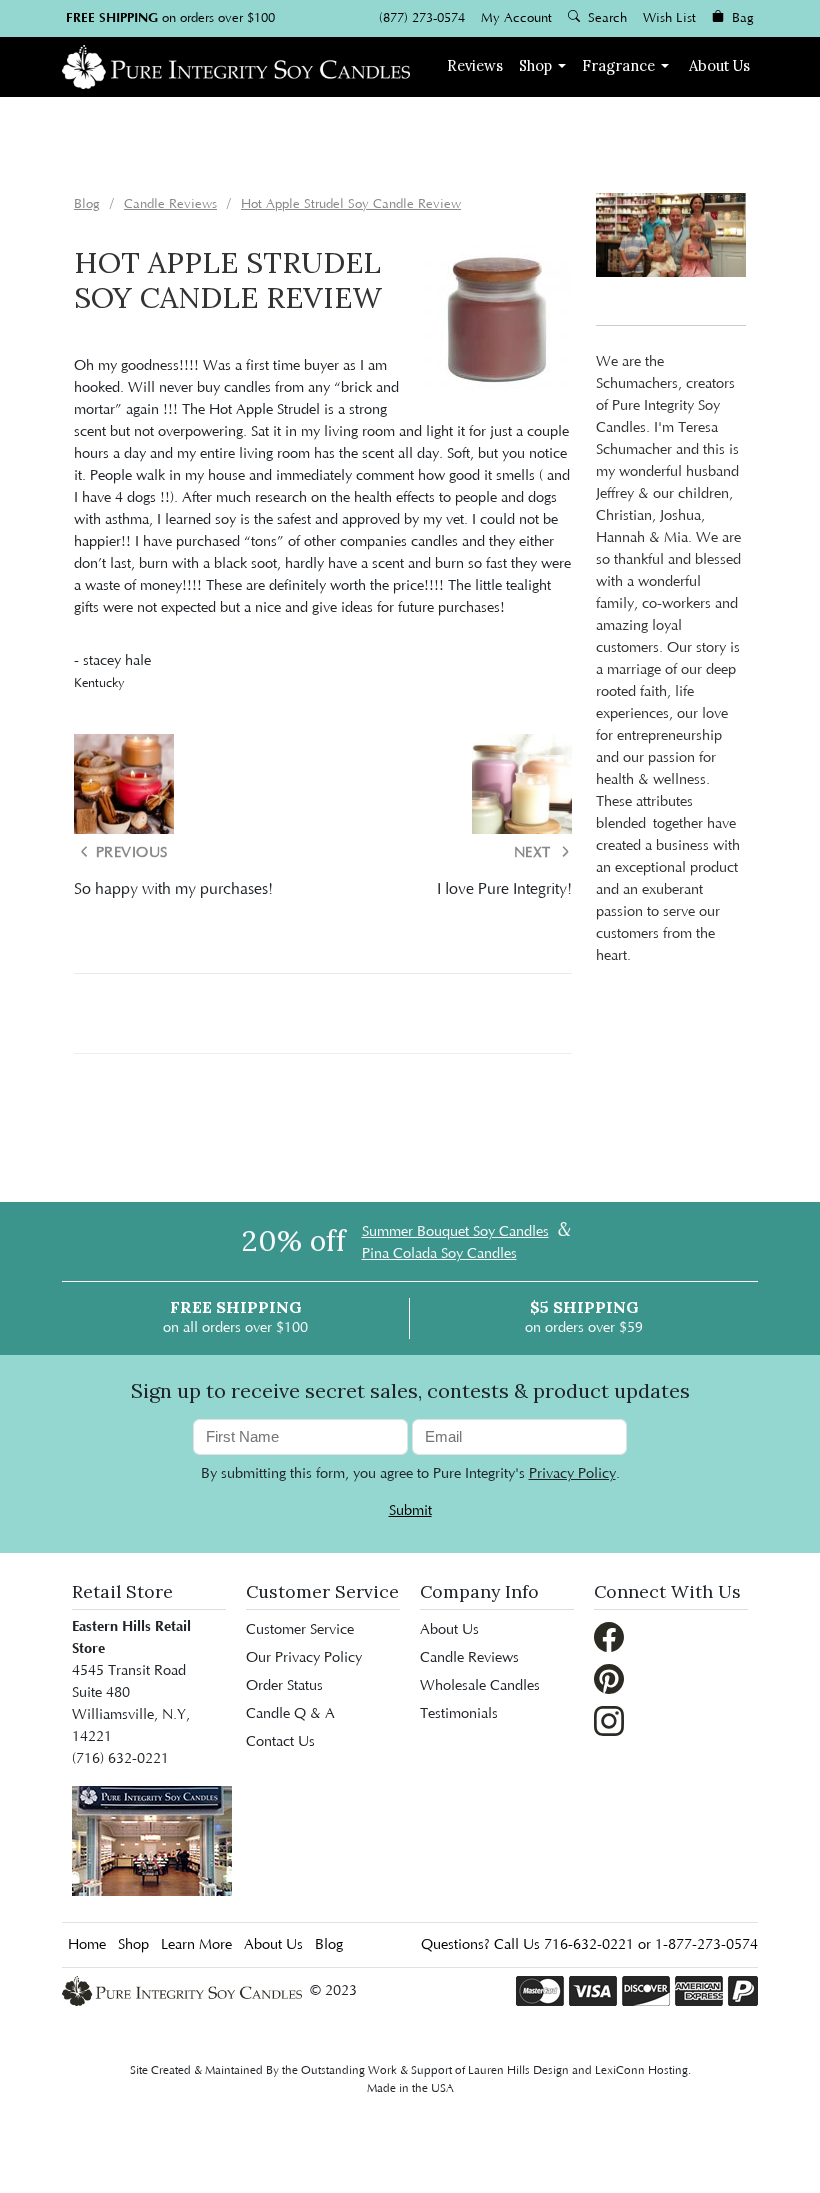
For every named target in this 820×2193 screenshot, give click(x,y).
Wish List (669, 18)
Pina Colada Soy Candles (439, 1254)
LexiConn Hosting (641, 2070)
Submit (410, 1511)
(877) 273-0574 (422, 18)
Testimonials (459, 1714)
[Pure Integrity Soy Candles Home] (236, 64)
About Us (719, 65)
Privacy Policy (572, 1474)
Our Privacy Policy (304, 1658)
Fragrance (618, 65)
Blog (329, 1945)
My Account (516, 18)
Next (535, 853)
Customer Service (300, 1630)
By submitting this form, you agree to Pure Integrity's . (410, 1474)
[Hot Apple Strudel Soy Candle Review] (497, 319)
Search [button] (605, 18)
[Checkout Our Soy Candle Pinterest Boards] (609, 1678)
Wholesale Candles (480, 1686)
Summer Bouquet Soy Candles (455, 1232)
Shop (535, 65)
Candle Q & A (290, 1714)
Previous (129, 853)
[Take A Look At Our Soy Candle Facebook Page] (609, 1636)
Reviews (475, 65)
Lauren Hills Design (518, 2070)
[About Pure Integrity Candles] (152, 1840)
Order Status (284, 1686)
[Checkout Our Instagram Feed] (609, 1720)
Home (87, 1945)
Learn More (196, 1945)
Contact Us (280, 1742)
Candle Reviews (469, 1658)
